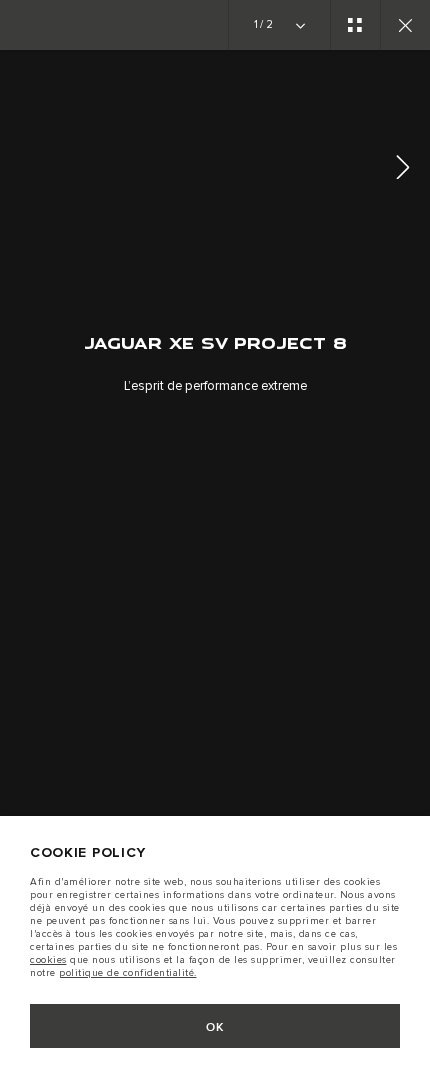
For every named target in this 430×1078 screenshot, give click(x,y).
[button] (403, 170)
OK (215, 1027)
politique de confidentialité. (128, 973)
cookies (48, 960)
